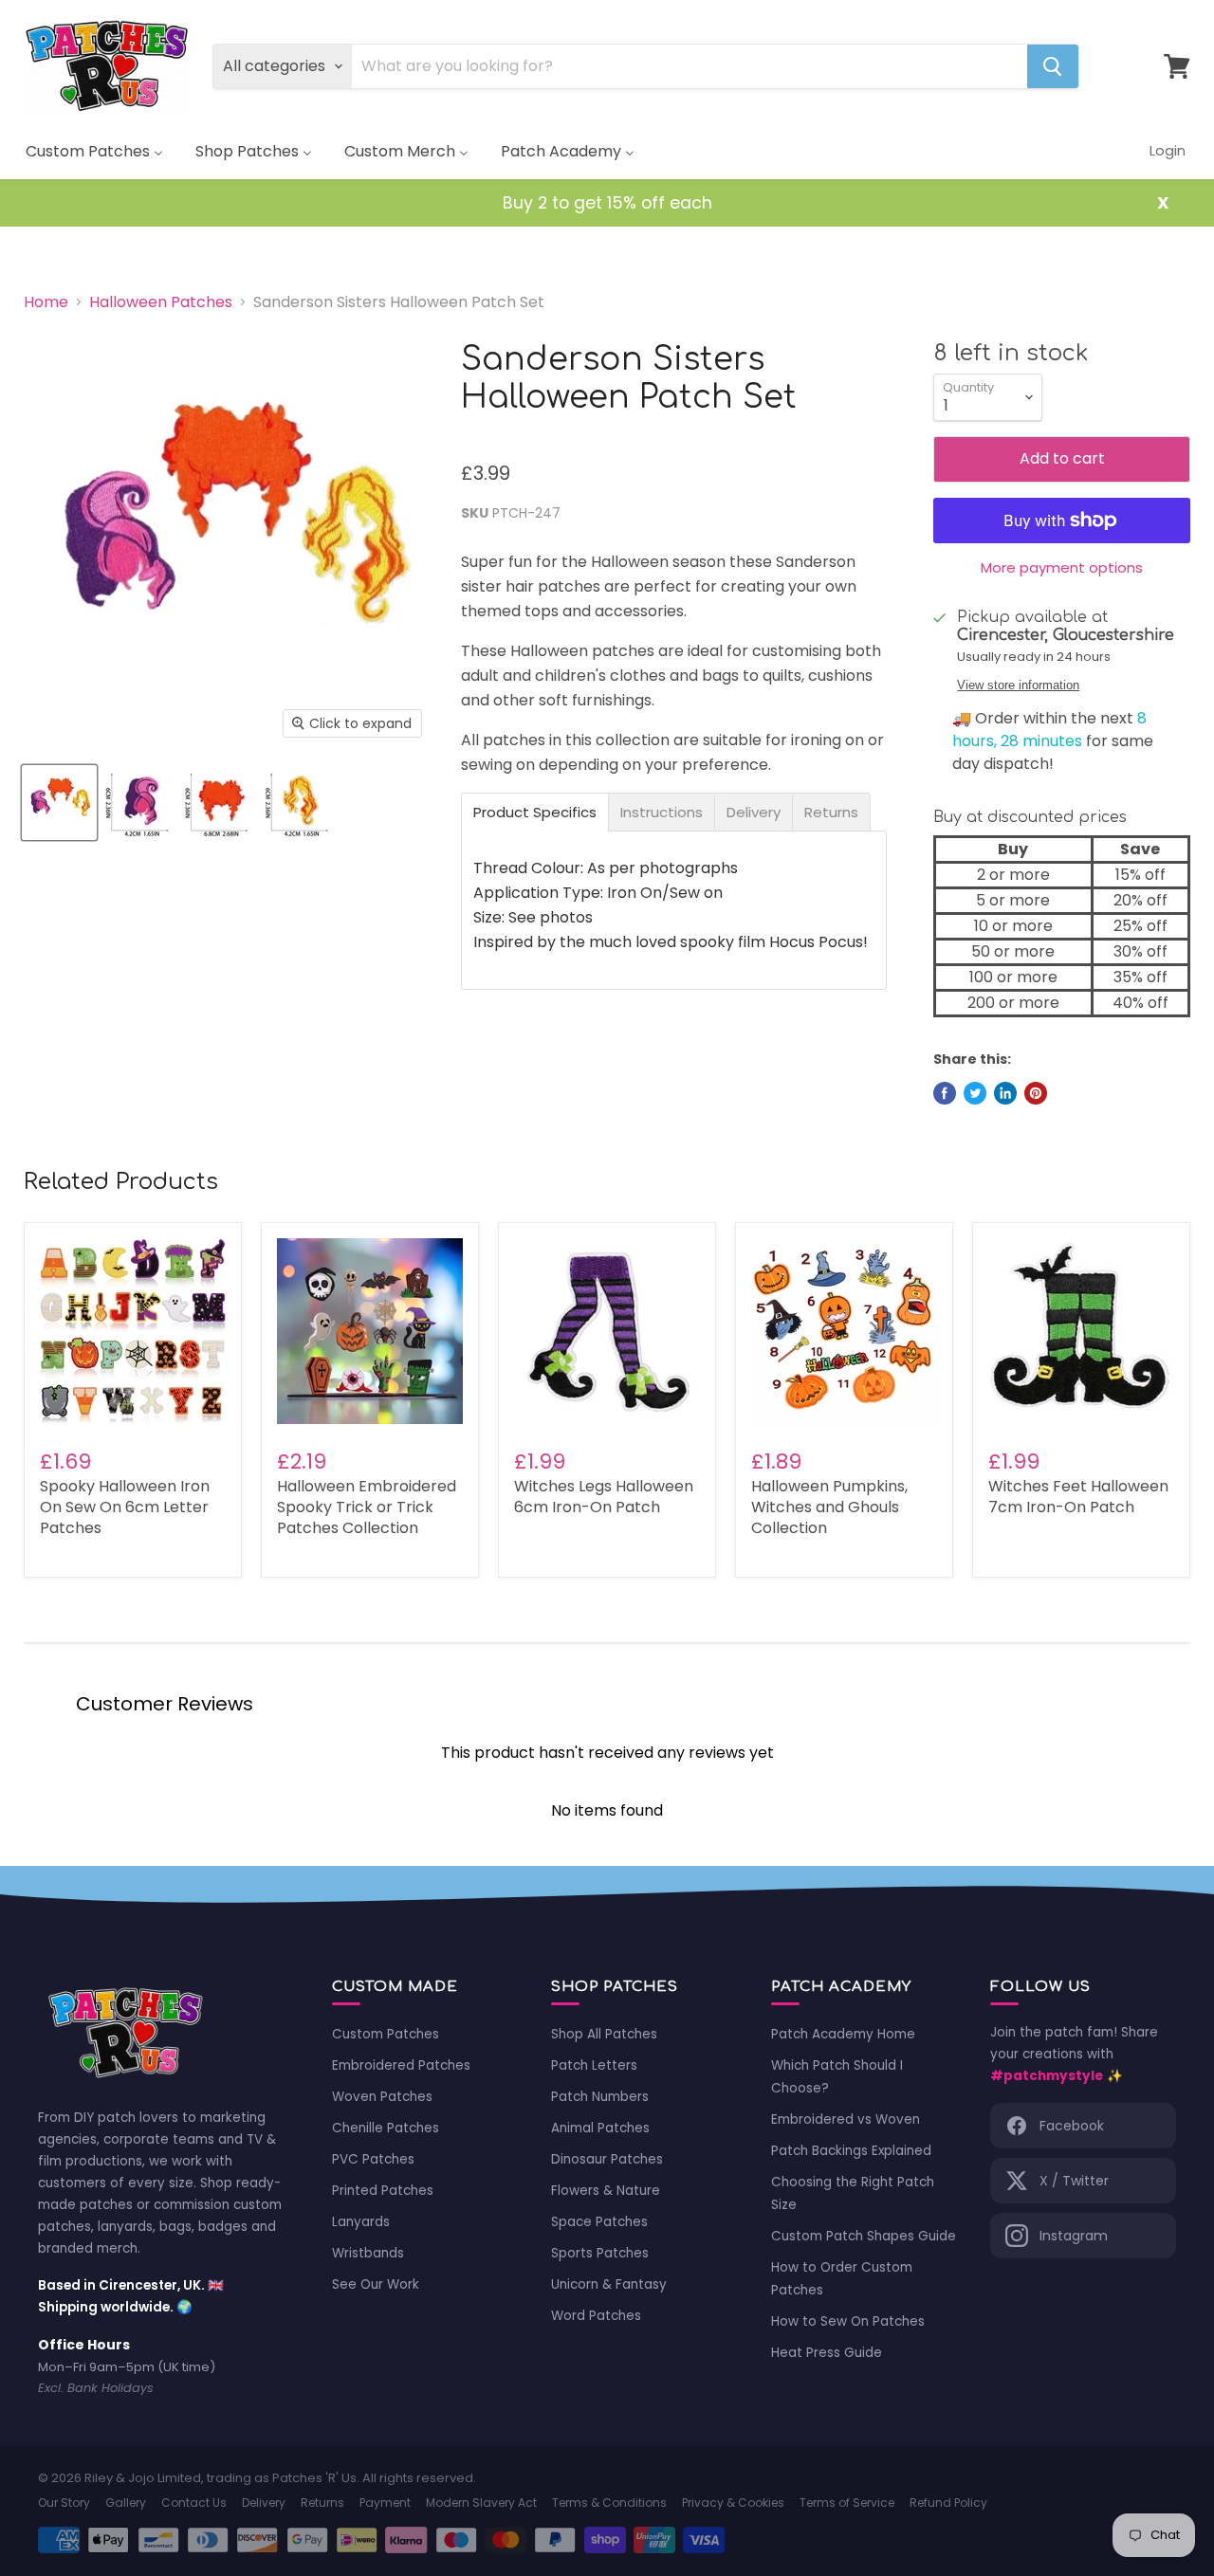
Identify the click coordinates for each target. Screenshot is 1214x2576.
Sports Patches (600, 2253)
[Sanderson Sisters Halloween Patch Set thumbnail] (59, 803)
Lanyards (361, 2222)
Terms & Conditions (609, 2503)
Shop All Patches (604, 2034)
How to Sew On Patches (848, 2321)
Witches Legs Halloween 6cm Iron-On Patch (604, 1497)
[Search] (1053, 66)
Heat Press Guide (827, 2353)
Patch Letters (594, 2065)
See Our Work (376, 2284)
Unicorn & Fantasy (609, 2284)
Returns (322, 2503)
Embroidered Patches (401, 2065)
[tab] (535, 812)
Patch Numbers (600, 2097)
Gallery (126, 2503)
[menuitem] (94, 151)
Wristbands (368, 2253)
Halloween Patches (161, 302)
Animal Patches (600, 2128)
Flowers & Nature (606, 2191)
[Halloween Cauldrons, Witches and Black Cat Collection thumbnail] (139, 803)
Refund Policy (948, 2503)
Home (46, 302)
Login (1168, 150)
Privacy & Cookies (733, 2503)
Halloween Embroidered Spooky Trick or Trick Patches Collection (367, 1507)
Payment (385, 2503)
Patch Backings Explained (851, 2151)
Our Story (64, 2503)
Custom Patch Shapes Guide (864, 2236)
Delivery (264, 2503)
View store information (1018, 685)
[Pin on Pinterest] (1036, 1093)
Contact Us (194, 2503)
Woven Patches (382, 2097)
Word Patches (596, 2316)
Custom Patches (386, 2034)
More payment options (1062, 567)
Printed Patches (383, 2191)
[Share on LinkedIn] (1005, 1093)
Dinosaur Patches (607, 2159)
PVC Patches (373, 2159)
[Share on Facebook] (945, 1093)
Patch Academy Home (843, 2034)
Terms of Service (847, 2503)
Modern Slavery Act (481, 2503)
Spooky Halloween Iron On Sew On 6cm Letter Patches (125, 1507)
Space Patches (599, 2222)
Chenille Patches (386, 2128)
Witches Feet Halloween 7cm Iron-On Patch (1078, 1497)
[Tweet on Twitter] (975, 1093)
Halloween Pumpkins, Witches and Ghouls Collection (829, 1507)
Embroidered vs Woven (846, 2119)
